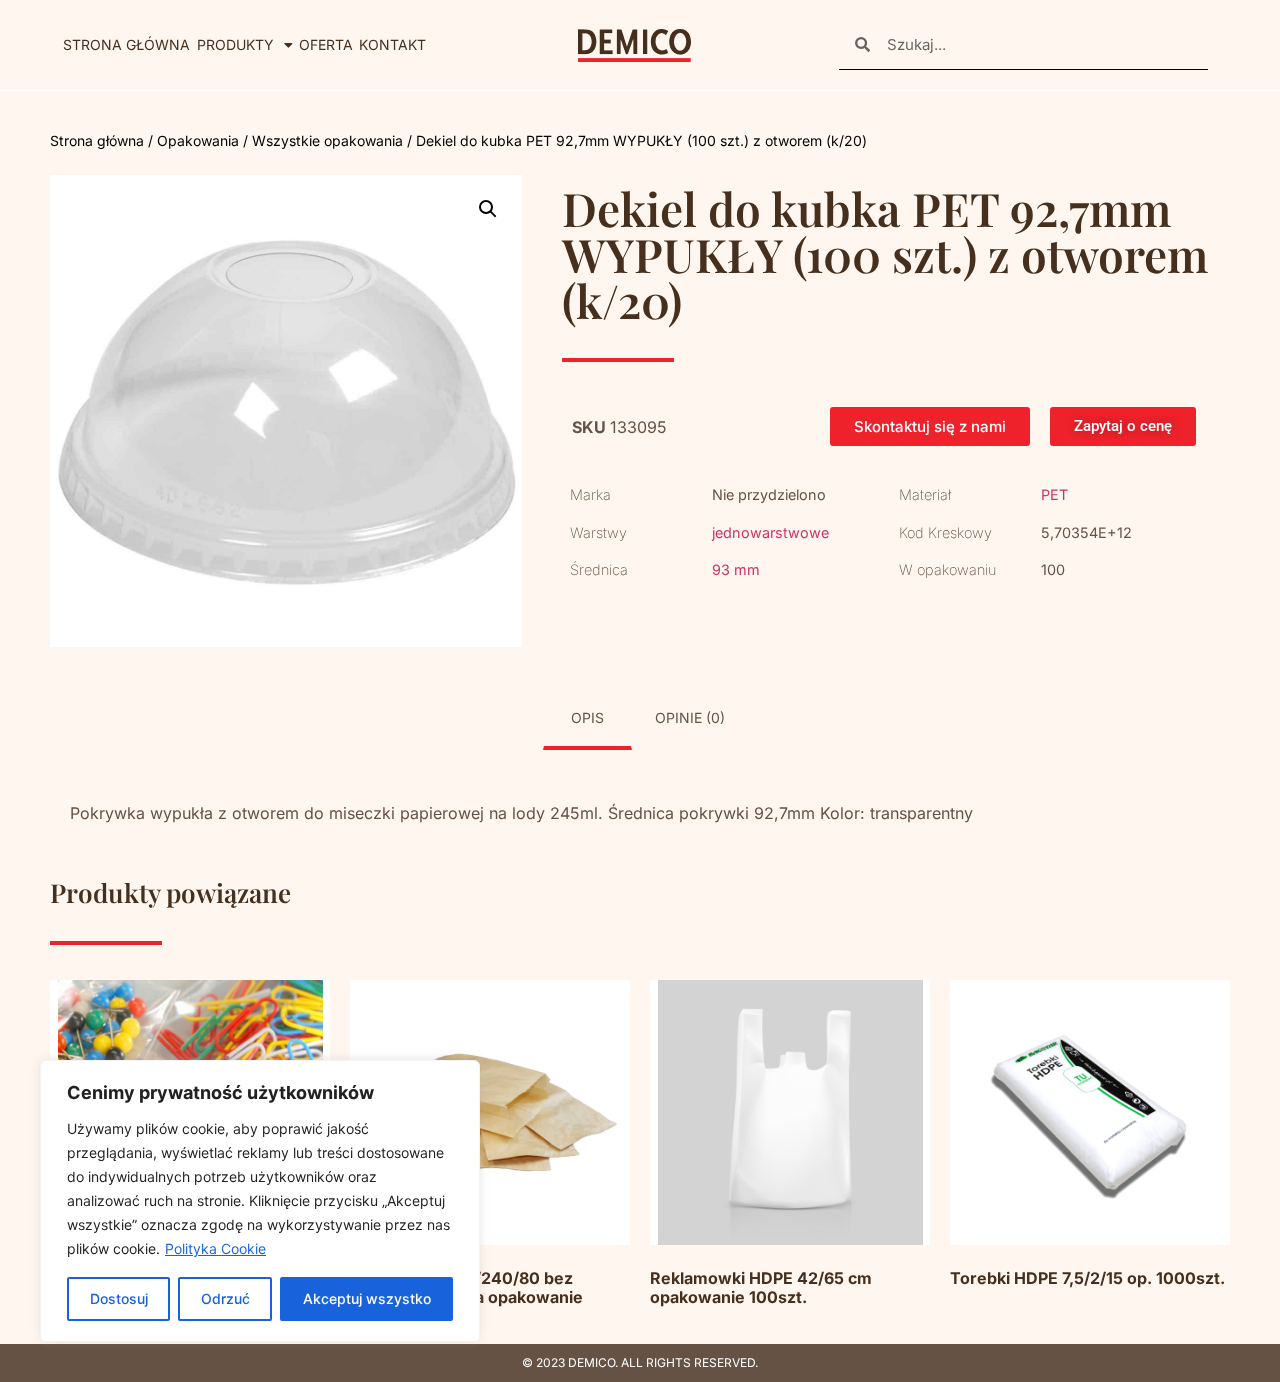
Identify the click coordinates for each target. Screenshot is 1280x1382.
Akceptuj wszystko (367, 1298)
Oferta (326, 44)
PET (1054, 494)
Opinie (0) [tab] (690, 717)
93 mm (736, 569)
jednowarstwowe (770, 532)
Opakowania (198, 140)
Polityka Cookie (215, 1248)
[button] (488, 209)
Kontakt (392, 44)
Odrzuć (225, 1298)
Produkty (235, 44)
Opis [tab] (587, 717)
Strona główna (126, 44)
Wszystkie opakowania (327, 140)
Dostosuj (119, 1298)
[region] (260, 1201)
